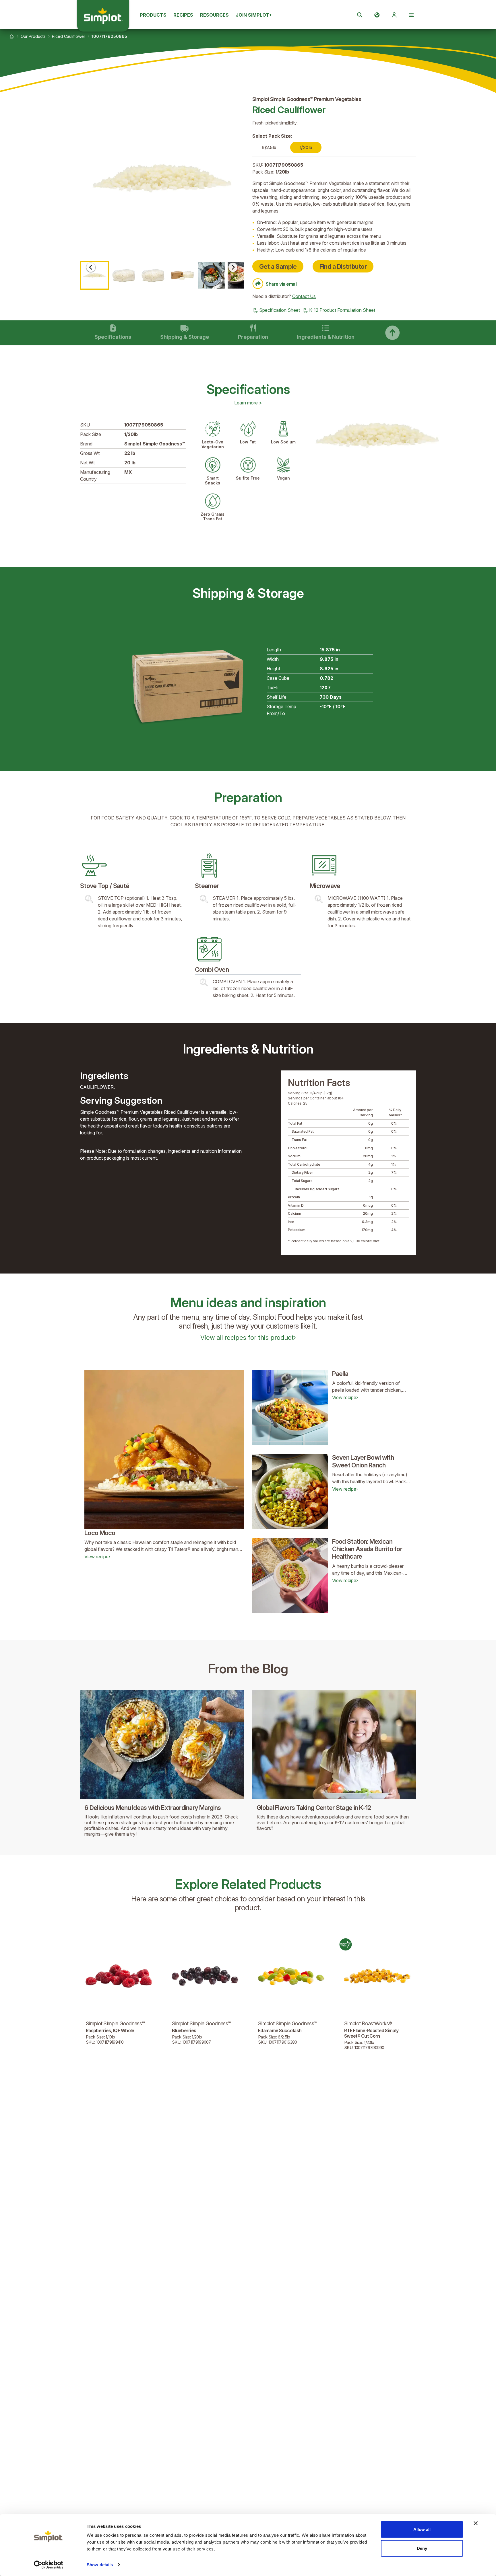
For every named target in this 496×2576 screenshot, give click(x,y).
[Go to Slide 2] (124, 275)
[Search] (360, 15)
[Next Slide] (233, 267)
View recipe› (97, 1557)
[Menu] (411, 15)
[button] (162, 178)
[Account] (394, 15)
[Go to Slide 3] (153, 275)
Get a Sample (278, 266)
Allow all (422, 2529)
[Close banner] (476, 2523)
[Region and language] (377, 15)
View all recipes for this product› (248, 1337)
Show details (100, 2565)
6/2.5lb (269, 147)
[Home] (12, 36)
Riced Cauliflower (69, 36)
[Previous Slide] (91, 267)
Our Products (33, 36)
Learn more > (248, 403)
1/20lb (306, 147)
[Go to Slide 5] (212, 275)
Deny (422, 2548)
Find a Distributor (343, 266)
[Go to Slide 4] (182, 275)
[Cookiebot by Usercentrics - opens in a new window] (49, 2565)
